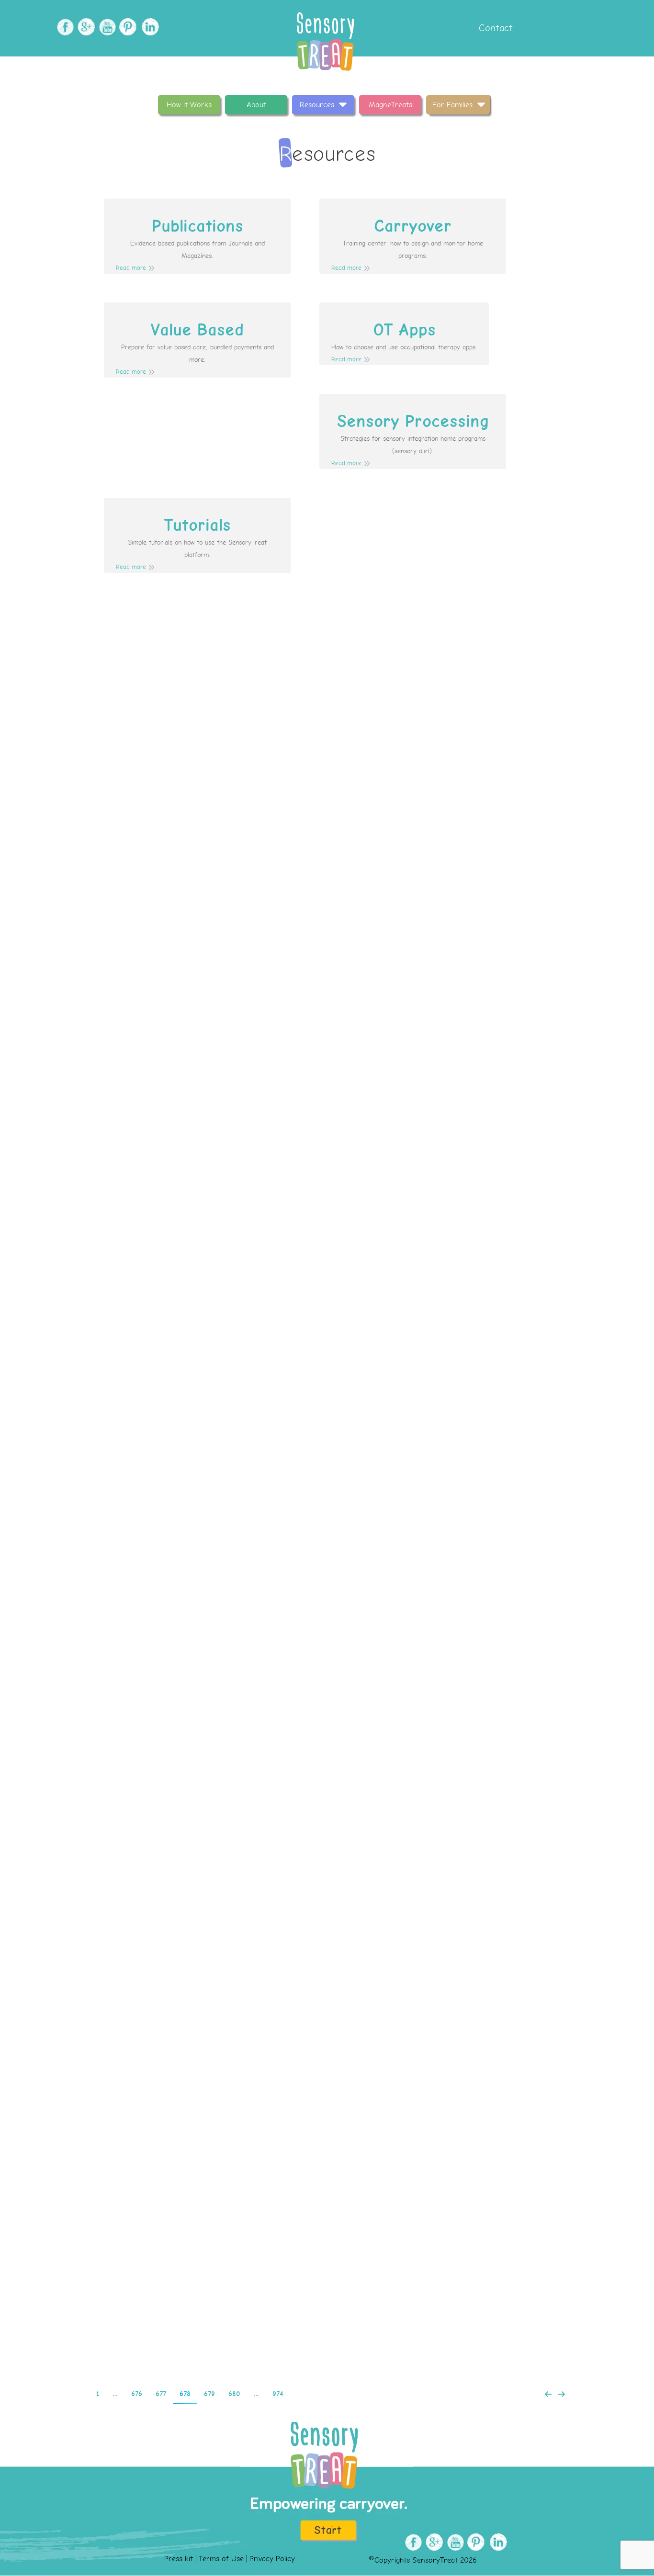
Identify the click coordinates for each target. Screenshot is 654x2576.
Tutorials (197, 525)
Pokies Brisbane (327, 2097)
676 (137, 2394)
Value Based (197, 330)
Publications (197, 226)
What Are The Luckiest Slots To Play (327, 1318)
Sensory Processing (413, 422)
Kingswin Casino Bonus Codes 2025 (327, 1708)
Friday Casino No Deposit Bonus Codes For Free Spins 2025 (327, 1902)
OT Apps (404, 330)
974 (278, 2394)
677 (161, 2394)
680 (234, 2394)
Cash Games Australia (327, 929)
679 (209, 2394)
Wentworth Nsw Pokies (327, 734)
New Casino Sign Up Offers (327, 1123)
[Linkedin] (148, 27)
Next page (562, 2394)
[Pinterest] (127, 27)
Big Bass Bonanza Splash (327, 1513)
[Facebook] (64, 27)
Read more (131, 268)
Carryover (413, 226)
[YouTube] (106, 27)
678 (185, 2394)
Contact (494, 28)
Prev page (548, 2394)
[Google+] (85, 27)
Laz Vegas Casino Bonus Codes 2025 (327, 2292)
